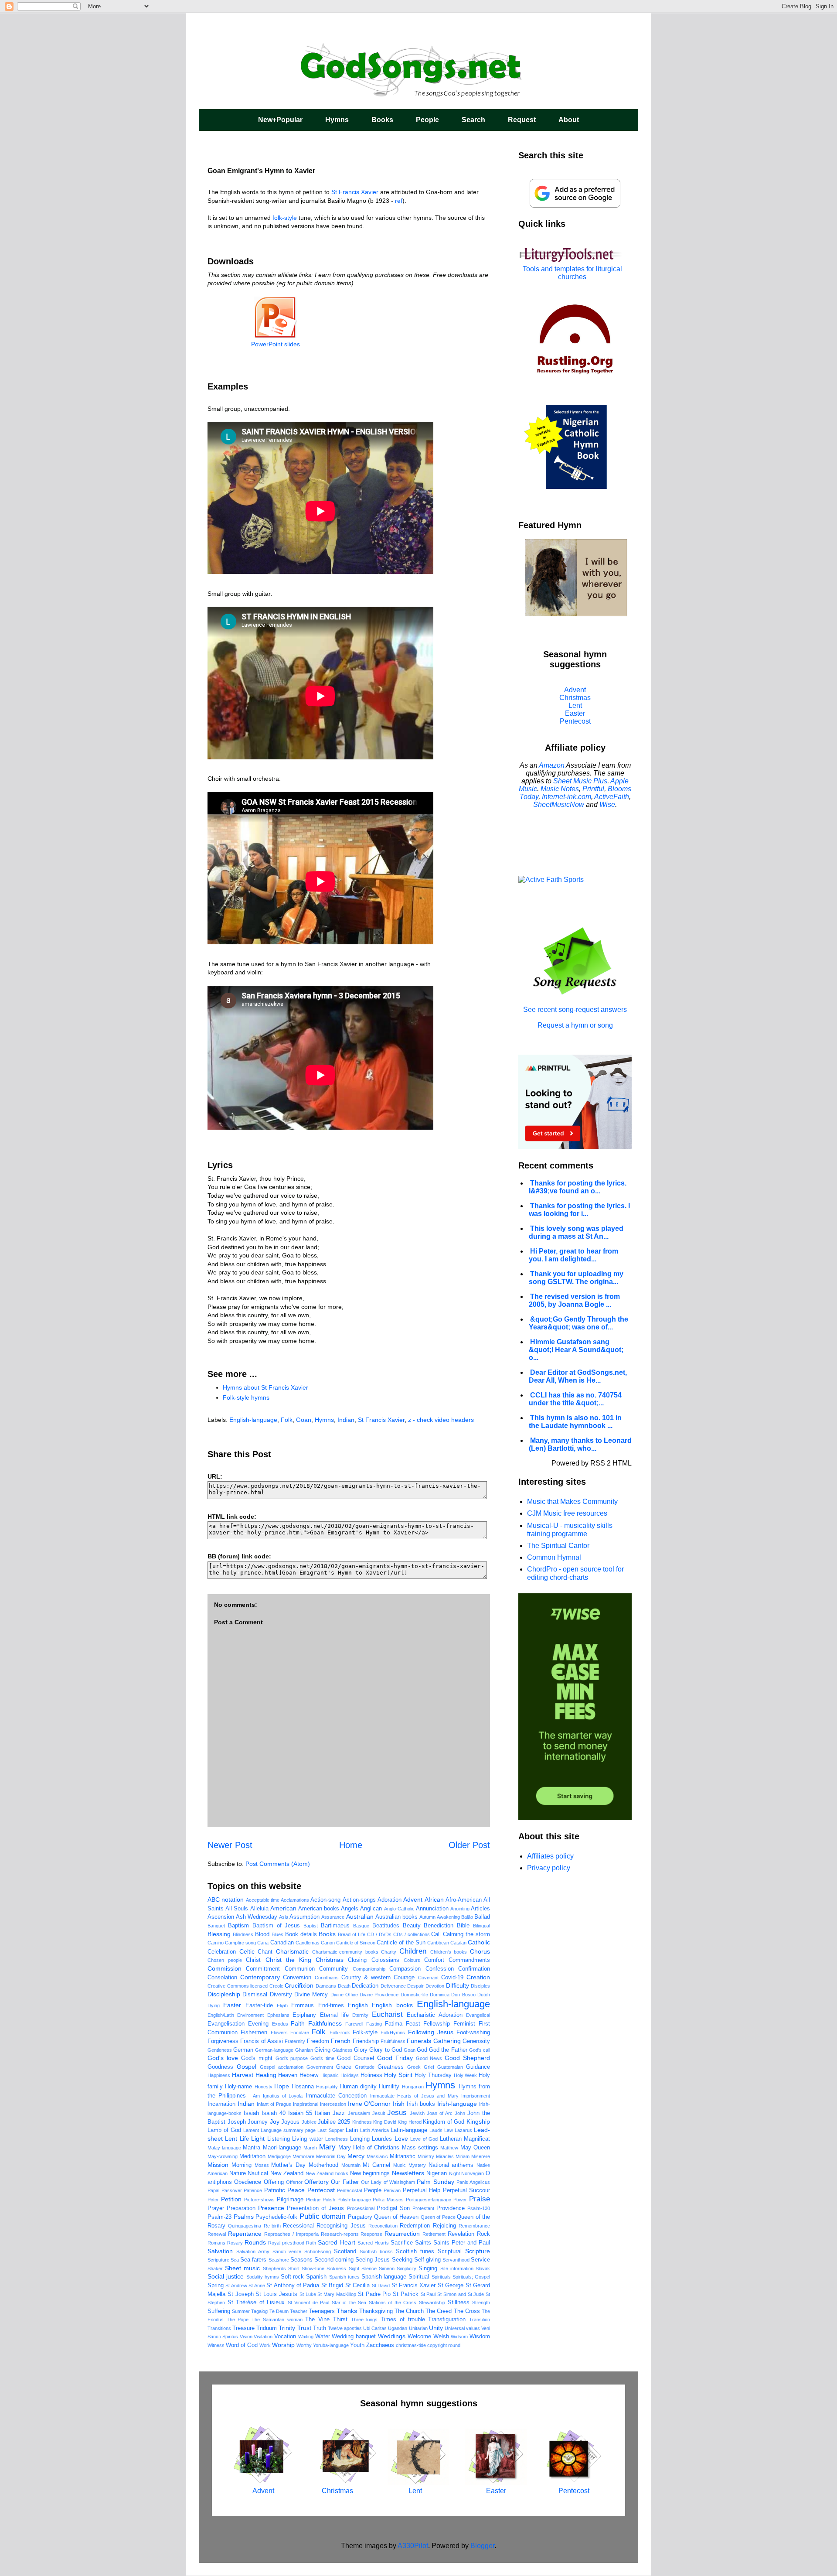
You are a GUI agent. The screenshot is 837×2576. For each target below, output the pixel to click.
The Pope (238, 2320)
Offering (274, 2182)
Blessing (219, 1934)
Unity (436, 2328)
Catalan (458, 1943)
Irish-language (457, 2104)
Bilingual (481, 1926)
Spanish (316, 2277)
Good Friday (395, 2058)
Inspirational (306, 2104)
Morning (242, 2165)
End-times (331, 2005)
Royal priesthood (286, 2243)
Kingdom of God (444, 2122)
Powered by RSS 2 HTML (592, 1463)
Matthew (449, 2148)
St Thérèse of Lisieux (256, 2303)
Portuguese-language (429, 2200)
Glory (361, 2050)
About (569, 120)
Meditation (252, 2156)
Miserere (481, 2156)
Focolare (300, 2033)
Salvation (220, 2251)
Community (333, 1969)
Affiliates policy (550, 1856)
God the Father (448, 2050)
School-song (318, 2251)
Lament (251, 2130)
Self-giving (427, 2260)
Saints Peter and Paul (462, 2243)
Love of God (424, 2139)
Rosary (235, 2243)
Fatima (394, 2024)
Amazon (552, 765)
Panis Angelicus (473, 2182)
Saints (423, 2243)
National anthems (451, 2165)
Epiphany (304, 2015)
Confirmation (474, 1969)
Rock (483, 2234)
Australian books (396, 1917)
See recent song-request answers (575, 1010)
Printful (593, 789)
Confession (440, 1969)
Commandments (469, 1960)
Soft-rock (292, 2277)
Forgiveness (223, 2041)
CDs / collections (412, 1934)
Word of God (242, 2345)
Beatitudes (386, 1926)
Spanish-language (384, 2277)
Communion (300, 1969)
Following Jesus (431, 2032)
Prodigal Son (393, 2208)
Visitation (263, 2337)
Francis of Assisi (262, 2041)
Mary (327, 2147)
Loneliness (337, 2139)
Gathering (447, 2041)
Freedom (318, 2041)
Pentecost (321, 2190)
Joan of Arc (440, 2113)
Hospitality (327, 2087)
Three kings (364, 2320)
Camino (216, 1943)
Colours (412, 1960)
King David (385, 2122)
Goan (304, 1420)
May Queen (475, 2148)
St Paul (428, 2294)
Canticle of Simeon (356, 1943)
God (422, 2050)
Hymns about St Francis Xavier (265, 1387)
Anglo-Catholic (399, 1909)
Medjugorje (279, 2156)
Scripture (478, 2251)
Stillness (459, 2303)
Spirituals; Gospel (471, 2277)
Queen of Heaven (396, 2217)
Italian (322, 2113)
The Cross (467, 2311)
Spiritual (419, 2277)
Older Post (469, 1845)
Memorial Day (331, 2156)
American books (319, 1909)
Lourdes (382, 2139)
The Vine (317, 2320)
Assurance (333, 1917)
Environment (250, 2015)
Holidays (350, 2075)
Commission (225, 1968)
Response (371, 2234)
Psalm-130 (479, 2208)
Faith (298, 2023)
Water (323, 2337)
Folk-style (365, 2033)
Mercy (356, 2156)
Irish (399, 2104)
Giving (322, 2050)
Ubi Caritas (375, 2328)
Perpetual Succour (467, 2190)
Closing (357, 1960)
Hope (282, 2086)
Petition (231, 2199)
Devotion (435, 1986)
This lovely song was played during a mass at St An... (576, 1232)
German (243, 2050)
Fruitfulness (393, 2041)
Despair (415, 1986)
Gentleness (220, 2050)
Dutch (484, 1995)
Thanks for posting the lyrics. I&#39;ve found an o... (578, 1187)
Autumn (427, 1917)
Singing (428, 2269)
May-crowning (223, 2156)
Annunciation (432, 1909)
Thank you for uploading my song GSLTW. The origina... (576, 1278)
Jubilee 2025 (334, 2122)
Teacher (299, 2311)
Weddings (392, 2336)
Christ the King (288, 1960)
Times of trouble (403, 2320)
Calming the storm (466, 1934)
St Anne (257, 2286)
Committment (263, 1969)
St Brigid (332, 2286)
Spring (216, 2286)
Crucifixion (299, 1985)
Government (320, 2067)
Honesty (264, 2087)
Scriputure (218, 2260)
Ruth (311, 2243)
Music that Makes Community (572, 1502)
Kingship (478, 2122)
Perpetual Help (422, 2190)
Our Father (345, 2182)
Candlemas (308, 1943)
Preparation (241, 2208)
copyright (437, 2345)
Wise (607, 805)
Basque (361, 1926)
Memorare (303, 2156)
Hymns (337, 120)
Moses (262, 2165)
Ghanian (304, 2050)
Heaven (288, 2075)
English (358, 2005)
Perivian (392, 2190)
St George (451, 2286)
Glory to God (385, 2050)
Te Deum (279, 2311)
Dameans (326, 1986)
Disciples (480, 1986)
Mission (218, 2165)
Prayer (216, 2208)
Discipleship (224, 1994)
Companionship (369, 1969)
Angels (350, 1909)
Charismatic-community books (345, 1952)
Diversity (281, 1995)
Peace (296, 2190)
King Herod (410, 2122)
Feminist (464, 2024)
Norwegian (473, 2173)
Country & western (366, 1978)
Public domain (323, 2216)
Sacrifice (402, 2243)
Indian (346, 1420)
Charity (389, 1952)
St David (381, 2286)
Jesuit (379, 2113)
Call (436, 1934)
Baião (467, 1917)
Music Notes (560, 789)
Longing (360, 2139)
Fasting (374, 2024)
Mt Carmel (376, 2165)
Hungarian (413, 2087)
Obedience (248, 2182)
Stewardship (432, 2303)
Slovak (483, 2269)
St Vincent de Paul (309, 2303)
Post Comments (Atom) (278, 1864)
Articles (480, 1909)
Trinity (287, 2328)
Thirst (340, 2320)
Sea (235, 2260)
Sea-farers (253, 2260)
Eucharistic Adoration (434, 2015)
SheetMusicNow (559, 805)
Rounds (255, 2242)
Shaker (215, 2269)
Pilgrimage (290, 2200)
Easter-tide (259, 2005)
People (427, 120)
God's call (480, 2050)
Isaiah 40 (274, 2113)
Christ (253, 1960)
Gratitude (365, 2067)
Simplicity (407, 2269)
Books (382, 120)
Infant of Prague (274, 2104)
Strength (481, 2303)
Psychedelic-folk (276, 2217)
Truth (320, 2328)
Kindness (362, 2122)
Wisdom (480, 2337)
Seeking (402, 2260)
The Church (409, 2311)
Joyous (290, 2122)
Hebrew (309, 2075)
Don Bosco (463, 1995)
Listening (279, 2139)
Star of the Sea (349, 2303)
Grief (429, 2067)
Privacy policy (549, 1868)
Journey (258, 2122)
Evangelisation (226, 2024)
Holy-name (238, 2087)
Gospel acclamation (282, 2067)
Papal (213, 2190)
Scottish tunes (415, 2251)
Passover (232, 2190)
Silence (369, 2269)
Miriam (463, 2156)
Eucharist (387, 2014)
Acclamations (295, 1900)
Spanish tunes (344, 2277)
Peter (213, 2200)
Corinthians (327, 1978)
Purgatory (360, 2217)
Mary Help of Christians (369, 2148)
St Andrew (236, 2286)
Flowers (279, 2033)
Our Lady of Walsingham (388, 2182)
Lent (231, 2139)
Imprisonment (476, 2096)
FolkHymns (393, 2033)
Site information (457, 2269)
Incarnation (221, 2104)
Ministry (426, 2156)
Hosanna (303, 2087)
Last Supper (330, 2130)
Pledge (313, 2200)
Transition (480, 2320)
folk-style (285, 218)
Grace (344, 2067)
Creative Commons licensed (238, 1986)
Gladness (342, 2050)
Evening (258, 2024)
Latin (352, 2130)
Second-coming (334, 2260)
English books (392, 2005)
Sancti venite (287, 2251)
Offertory (316, 2182)
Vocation (285, 2337)
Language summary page (288, 2130)
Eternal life (334, 2015)
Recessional (298, 2226)
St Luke (308, 2294)
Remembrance (474, 2226)
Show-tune (313, 2269)
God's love (223, 2058)
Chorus (480, 1951)
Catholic (479, 1942)
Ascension (221, 1917)
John (460, 2113)
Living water (307, 2139)
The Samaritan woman (277, 2320)
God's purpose (292, 2058)
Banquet (216, 1926)
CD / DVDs (379, 1934)
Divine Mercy (311, 1995)
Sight (354, 2269)
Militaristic (403, 2156)
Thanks (347, 2311)
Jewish (417, 2113)
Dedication (365, 1986)
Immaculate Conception (336, 2096)
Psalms (244, 2217)
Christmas (330, 1960)
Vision (246, 2337)
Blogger (482, 2546)
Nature (238, 2173)
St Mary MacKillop (337, 2294)
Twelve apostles (345, 2328)
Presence (271, 2208)
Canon (328, 1943)
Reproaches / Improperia (291, 2234)
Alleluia (259, 1909)
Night (454, 2173)
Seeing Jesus (373, 2260)
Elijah (282, 2005)
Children (413, 1951)
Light (258, 2139)
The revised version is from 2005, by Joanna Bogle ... (574, 1300)
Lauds (436, 2130)
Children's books (449, 1952)
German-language (274, 2050)
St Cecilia (357, 2286)
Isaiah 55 (300, 2113)
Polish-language (354, 2200)
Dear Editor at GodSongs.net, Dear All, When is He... (578, 1376)
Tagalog (259, 2311)
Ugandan (398, 2328)
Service (480, 2260)
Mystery (417, 2165)
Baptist (311, 1926)
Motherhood (323, 2165)
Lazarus (463, 2130)
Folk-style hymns (246, 1397)
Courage (404, 1978)
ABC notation (226, 1900)
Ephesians (278, 2015)
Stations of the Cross (393, 2303)
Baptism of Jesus (276, 1926)
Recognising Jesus (341, 2226)
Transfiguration (447, 2320)
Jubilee (309, 2122)
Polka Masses (388, 2200)
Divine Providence (379, 1995)
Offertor (294, 2182)
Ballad (482, 1917)
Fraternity (295, 2041)
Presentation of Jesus (315, 2208)
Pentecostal (349, 2190)
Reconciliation (383, 2226)
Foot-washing (473, 2033)
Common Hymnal (554, 1557)
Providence (451, 2208)
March (310, 2148)
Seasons (301, 2260)
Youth (357, 2345)
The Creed (439, 2311)
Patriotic (275, 2190)
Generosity (476, 2041)
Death (344, 1986)
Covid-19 (452, 1978)
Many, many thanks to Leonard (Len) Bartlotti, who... (580, 1444)
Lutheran (451, 2139)
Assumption (305, 1917)
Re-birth (272, 2226)
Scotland (345, 2251)
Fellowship (437, 2024)
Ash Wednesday (257, 1917)
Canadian (282, 1943)
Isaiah (251, 2113)
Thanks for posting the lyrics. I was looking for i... (579, 1210)
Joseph (237, 2122)
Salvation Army (253, 2251)
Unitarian (418, 2328)
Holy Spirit (398, 2075)
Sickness (336, 2269)
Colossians (385, 1960)
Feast (413, 2024)
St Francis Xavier (355, 192)
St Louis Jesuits (276, 2294)
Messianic (377, 2156)
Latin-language (409, 2130)
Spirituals (441, 2277)
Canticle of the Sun (401, 1943)
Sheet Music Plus (580, 781)
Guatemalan (450, 2067)
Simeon (387, 2269)
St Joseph (241, 2294)
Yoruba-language (331, 2345)
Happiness (219, 2075)
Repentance (245, 2234)
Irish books (421, 2104)
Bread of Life (352, 1934)
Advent (413, 1900)
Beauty (412, 1926)
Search (473, 120)
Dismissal (255, 1995)
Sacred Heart (336, 2242)
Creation (478, 1977)
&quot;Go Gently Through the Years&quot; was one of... (578, 1323)
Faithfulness (325, 2023)
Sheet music (242, 2268)
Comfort (434, 1960)
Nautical (258, 2173)
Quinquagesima (245, 2226)
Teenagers (322, 2311)
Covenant (428, 1978)
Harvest (243, 2075)
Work (265, 2345)
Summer (241, 2311)
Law (449, 2130)
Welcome (419, 2337)
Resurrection (402, 2234)
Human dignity (358, 2087)
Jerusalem (359, 2113)
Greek (414, 2067)
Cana (263, 1943)
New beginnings (370, 2173)
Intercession (333, 2104)
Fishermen (254, 2033)
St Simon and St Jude (461, 2294)
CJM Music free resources (567, 1513)
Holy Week (466, 2075)
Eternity (360, 2015)
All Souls (237, 1909)
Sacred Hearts (373, 2243)
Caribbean (438, 1943)
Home (351, 1845)
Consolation (222, 1978)
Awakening (448, 1917)
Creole (276, 1986)
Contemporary (260, 1977)
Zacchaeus (380, 2345)
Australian (360, 1917)
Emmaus (303, 2005)
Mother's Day (288, 2165)
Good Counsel (356, 2058)
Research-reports (340, 2234)
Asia (284, 1917)
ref (399, 201)
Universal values (462, 2328)
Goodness (220, 2067)
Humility (389, 2087)
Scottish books (376, 2251)
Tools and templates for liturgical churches (572, 273)
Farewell (354, 2024)
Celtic (247, 1951)
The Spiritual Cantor (558, 1546)
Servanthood (456, 2260)
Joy (275, 2122)
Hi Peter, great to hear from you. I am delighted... (573, 1255)
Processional (361, 2208)
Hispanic (330, 2075)
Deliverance (393, 1986)
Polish (329, 2200)
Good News (429, 2058)
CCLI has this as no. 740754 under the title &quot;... (575, 1399)
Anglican (371, 1909)
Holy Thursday (433, 2075)
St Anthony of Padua (293, 2286)
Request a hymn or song (575, 1025)
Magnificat (477, 2139)
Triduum (267, 2328)
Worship (283, 2345)
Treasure (243, 2328)
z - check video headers (441, 1420)
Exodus (280, 2024)
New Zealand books (327, 2173)
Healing (266, 2075)
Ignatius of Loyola (283, 2096)
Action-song (325, 1900)
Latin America (374, 2130)
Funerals (419, 2041)
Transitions (219, 2328)
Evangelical (478, 2015)
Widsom (459, 2337)
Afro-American (464, 1900)
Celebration (222, 1952)
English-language (253, 1420)
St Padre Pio (374, 2294)
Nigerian (437, 2173)
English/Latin (221, 2015)
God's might (257, 2058)
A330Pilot (413, 2546)
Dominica (440, 1995)
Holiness (371, 2075)
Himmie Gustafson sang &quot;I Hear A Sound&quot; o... (576, 1350)
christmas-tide (411, 2345)
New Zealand (287, 2173)
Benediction (439, 1926)
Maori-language (282, 2148)
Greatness (391, 2067)
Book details (301, 1934)
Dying (214, 2005)
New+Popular (280, 120)
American (283, 1908)
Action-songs (359, 1900)
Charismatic (292, 1951)
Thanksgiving (376, 2311)
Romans (216, 2243)
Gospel (247, 2067)
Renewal (217, 2234)
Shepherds (274, 2269)
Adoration (390, 1900)
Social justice (226, 2276)
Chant (265, 1952)
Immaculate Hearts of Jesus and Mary (414, 2096)
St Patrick (406, 2294)
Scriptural (450, 2251)
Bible (463, 1926)
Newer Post (230, 1845)
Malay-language (224, 2148)
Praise (480, 2199)
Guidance (478, 2067)
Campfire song (240, 1943)
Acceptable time (263, 1900)
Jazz (339, 2113)
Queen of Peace (438, 2217)
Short (294, 2269)
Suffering (219, 2311)
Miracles (445, 2156)
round (454, 2345)
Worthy (304, 2345)
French (341, 2041)
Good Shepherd (467, 2058)
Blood (262, 1934)
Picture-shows (259, 2200)
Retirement (434, 2234)
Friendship (366, 2041)
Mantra (252, 2148)
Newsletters (408, 2173)
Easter (232, 2005)
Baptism (238, 1926)
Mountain (351, 2165)
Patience (253, 2190)
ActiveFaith (612, 797)
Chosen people (225, 1960)
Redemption (415, 2226)
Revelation (461, 2234)
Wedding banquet (354, 2337)
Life (244, 2139)
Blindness (243, 1934)
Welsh (441, 2337)
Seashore (279, 2260)
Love (401, 2139)
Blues (277, 1934)
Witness (216, 2345)
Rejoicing (444, 2226)
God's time (322, 2058)
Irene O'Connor (369, 2104)
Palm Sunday (435, 2182)
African (434, 1900)
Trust (304, 2328)
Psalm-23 (219, 2217)
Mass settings (420, 2148)
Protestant (423, 2208)
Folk (287, 1420)
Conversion (297, 1978)
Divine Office (344, 1995)
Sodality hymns (263, 2277)
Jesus (397, 2113)
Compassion (405, 1969)
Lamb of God (224, 2130)
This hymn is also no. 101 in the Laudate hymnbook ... (575, 1422)
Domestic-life (414, 1995)
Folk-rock (340, 2033)
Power (460, 2200)
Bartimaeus (335, 1926)
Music (400, 2165)
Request (522, 120)
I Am (255, 2096)
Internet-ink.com (567, 797)
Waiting (306, 2337)
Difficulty (458, 1985)
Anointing (460, 1909)
